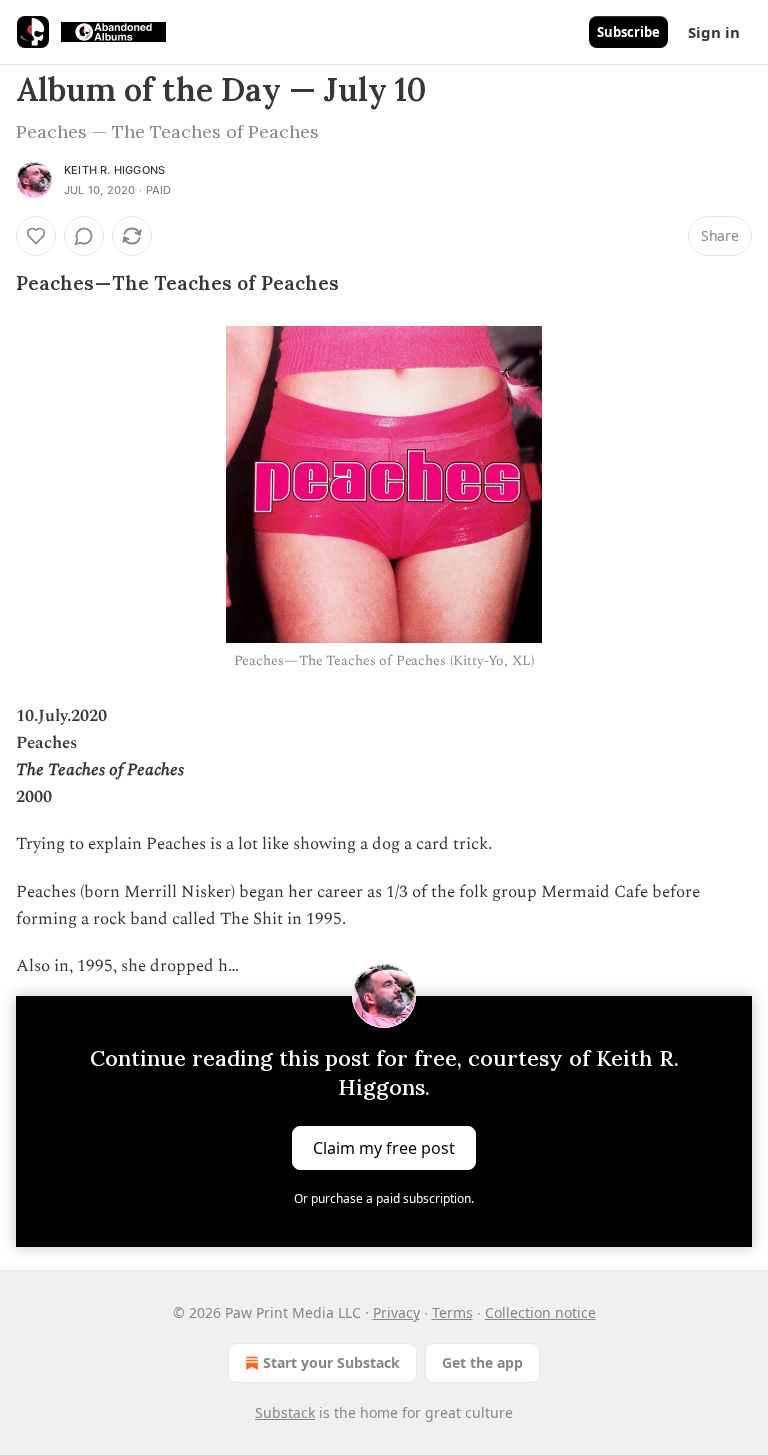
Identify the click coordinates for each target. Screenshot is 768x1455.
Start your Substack (331, 1362)
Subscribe (628, 32)
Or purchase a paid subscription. (384, 1198)
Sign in (714, 32)
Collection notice (540, 1312)
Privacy (396, 1312)
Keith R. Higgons (114, 170)
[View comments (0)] (84, 236)
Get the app (482, 1362)
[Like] (36, 236)
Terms (452, 1312)
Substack (285, 1412)
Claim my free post (384, 1148)
